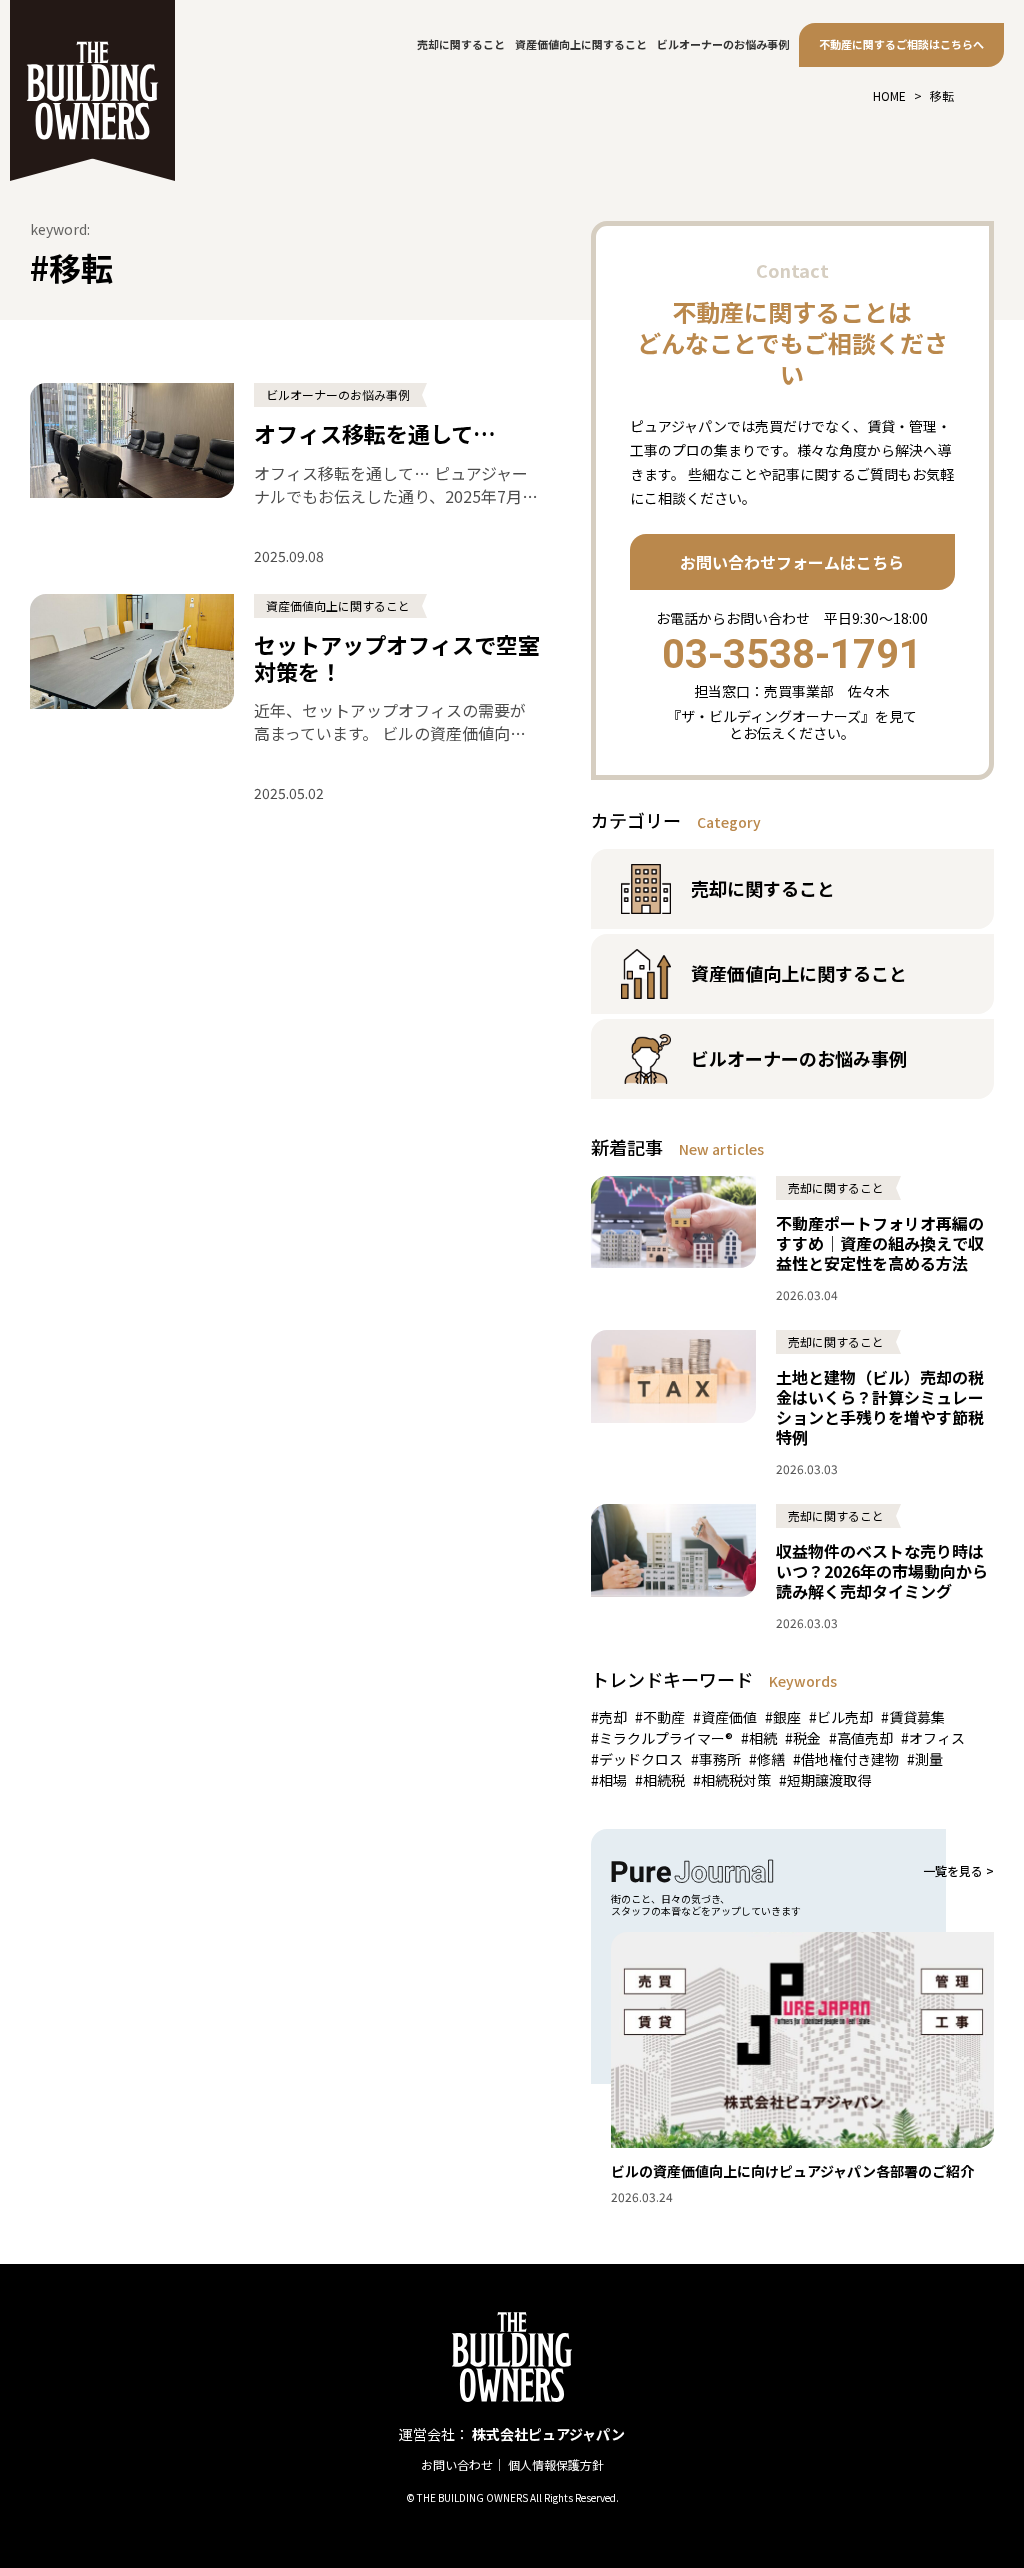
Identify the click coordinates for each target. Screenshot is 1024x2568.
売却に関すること (461, 44)
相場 (613, 1780)
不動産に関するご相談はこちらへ (901, 44)
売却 (613, 1717)
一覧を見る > (958, 1871)
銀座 (787, 1717)
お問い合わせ (457, 2464)
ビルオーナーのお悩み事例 (723, 44)
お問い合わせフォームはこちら (792, 562)
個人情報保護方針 (556, 2464)
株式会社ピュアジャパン (548, 2434)
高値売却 (865, 1738)
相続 (763, 1738)
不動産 (664, 1717)
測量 (929, 1759)
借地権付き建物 (850, 1759)
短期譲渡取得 (829, 1780)
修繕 (771, 1759)
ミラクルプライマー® (666, 1738)
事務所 (720, 1759)
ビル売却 (845, 1717)
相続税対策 (736, 1780)
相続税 (664, 1780)
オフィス (937, 1738)
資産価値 (729, 1717)
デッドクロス (641, 1759)
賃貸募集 (917, 1717)
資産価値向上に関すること (581, 44)
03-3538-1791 (792, 655)
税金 (807, 1738)
